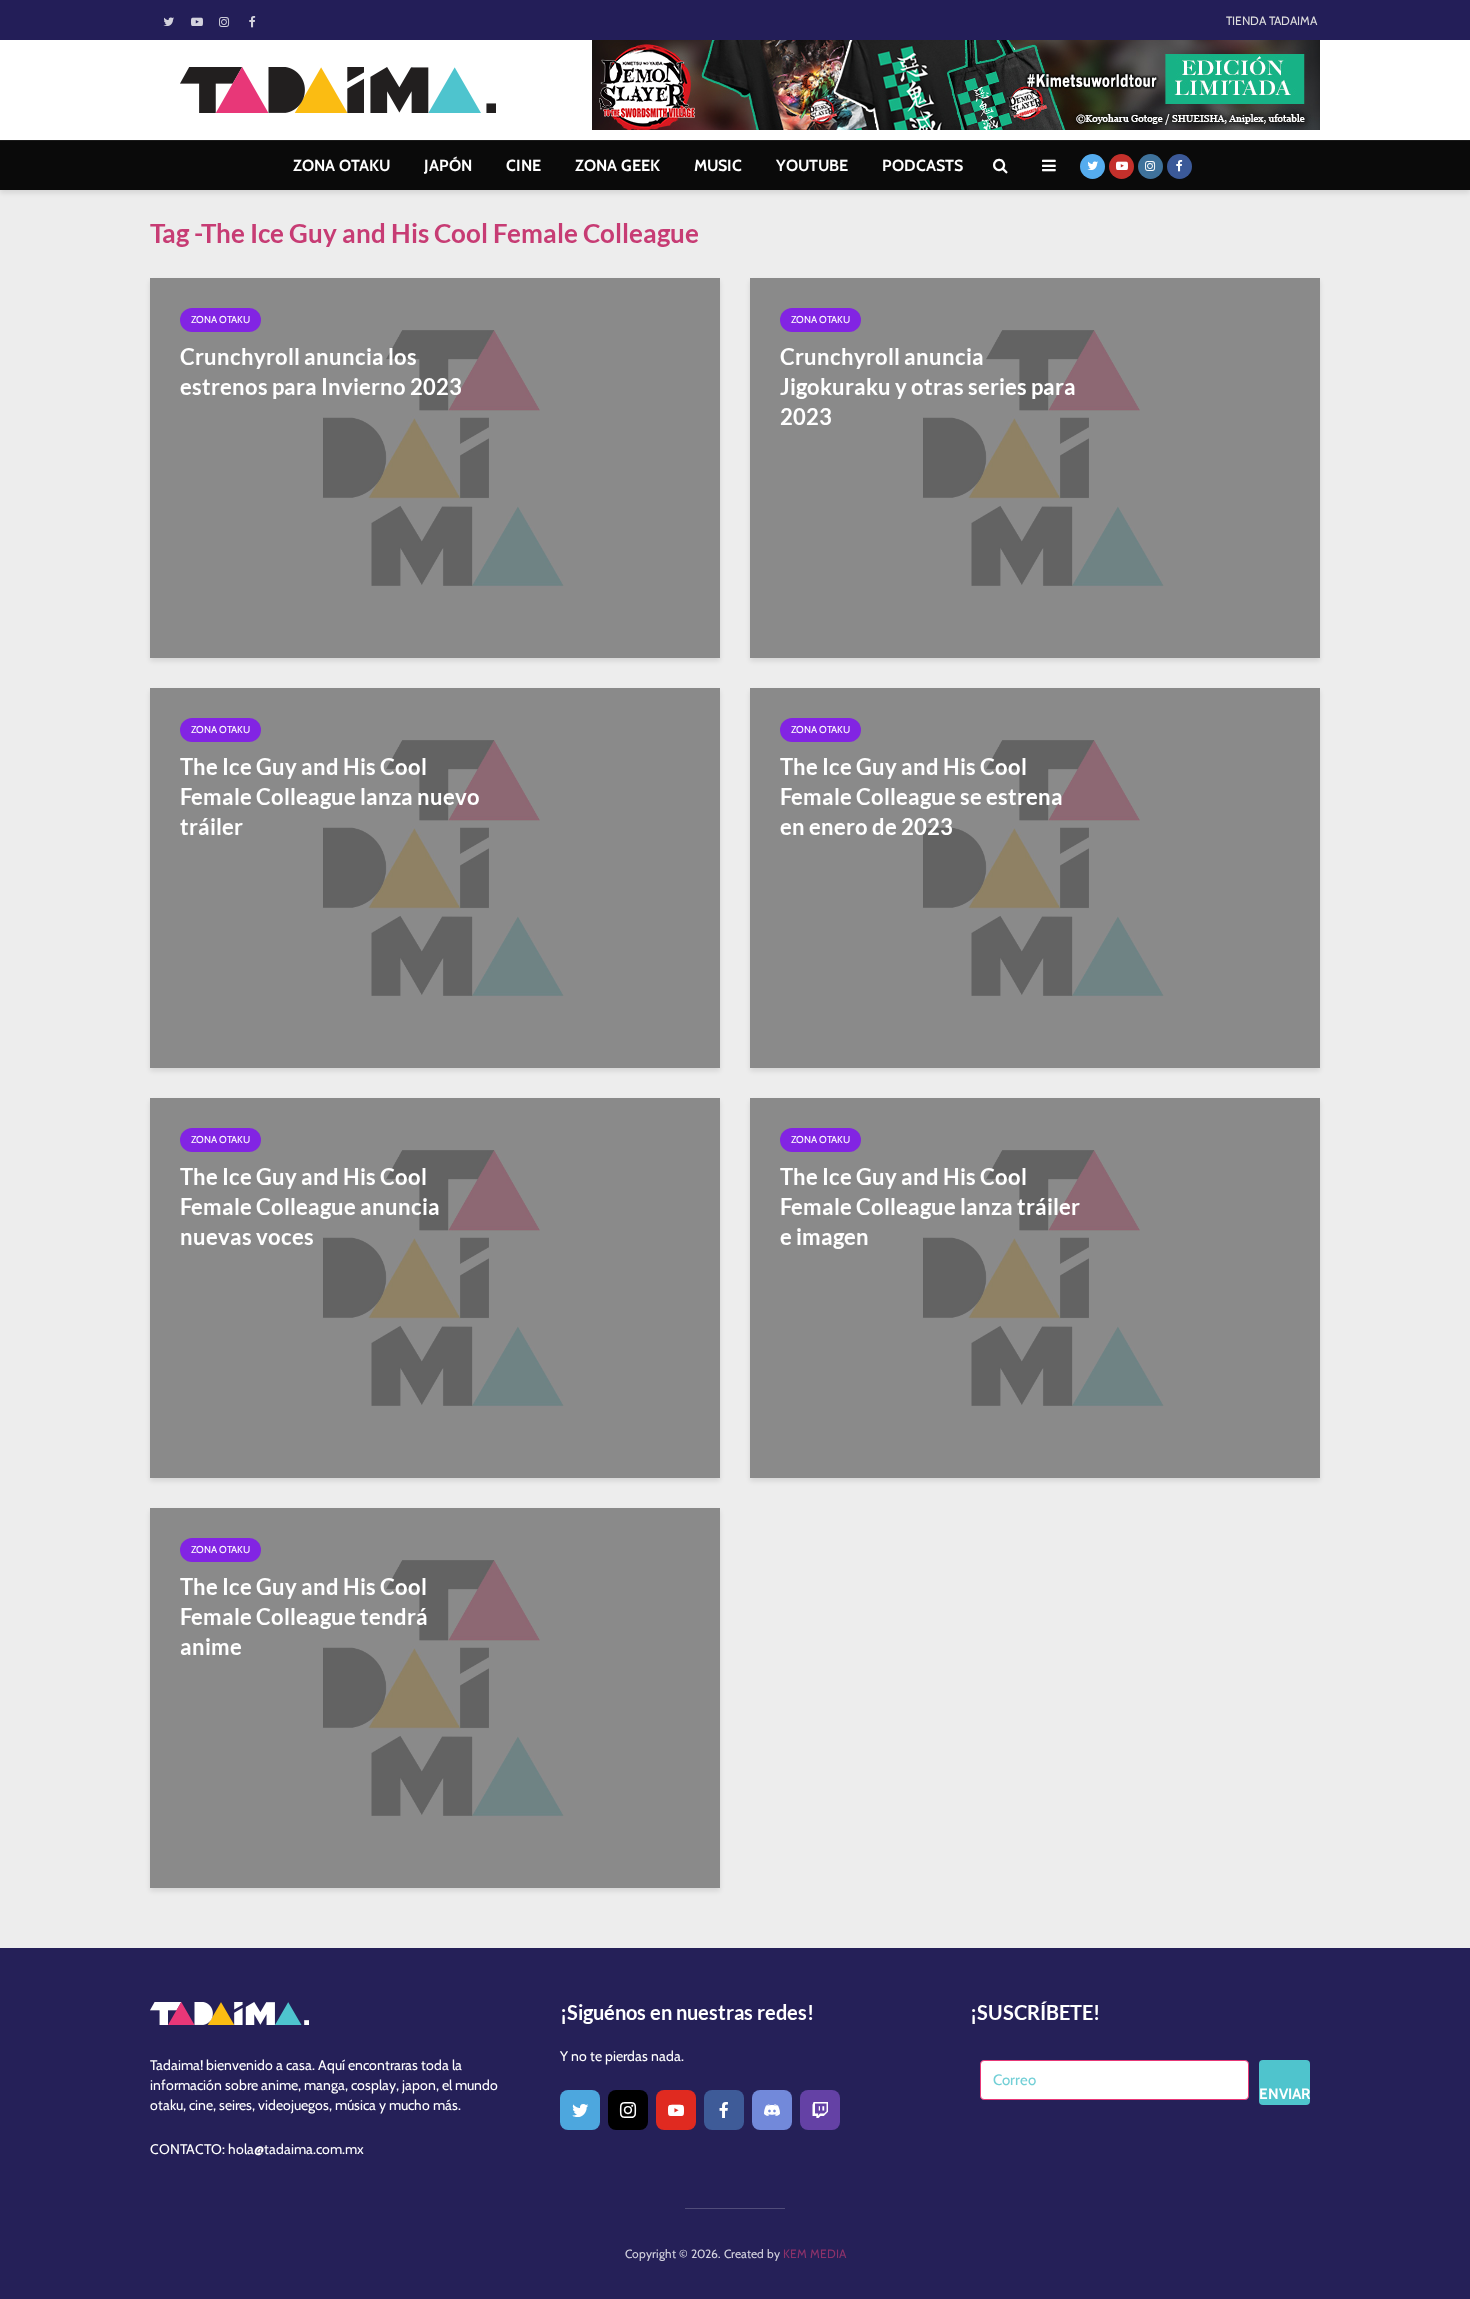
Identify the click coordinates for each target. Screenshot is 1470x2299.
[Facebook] (724, 2110)
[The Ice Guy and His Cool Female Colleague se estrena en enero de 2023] (1035, 876)
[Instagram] (628, 2110)
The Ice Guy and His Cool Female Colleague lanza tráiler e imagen (930, 1206)
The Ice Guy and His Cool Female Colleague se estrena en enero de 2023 (921, 796)
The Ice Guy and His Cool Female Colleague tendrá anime (304, 1616)
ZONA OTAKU (341, 165)
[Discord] (772, 2110)
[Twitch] (820, 2110)
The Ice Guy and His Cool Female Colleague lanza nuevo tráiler (330, 796)
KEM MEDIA (814, 2253)
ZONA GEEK (617, 165)
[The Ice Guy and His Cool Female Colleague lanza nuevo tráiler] (435, 876)
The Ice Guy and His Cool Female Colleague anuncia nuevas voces (310, 1206)
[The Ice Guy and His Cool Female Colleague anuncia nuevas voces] (435, 1286)
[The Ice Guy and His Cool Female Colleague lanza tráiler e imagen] (1035, 1286)
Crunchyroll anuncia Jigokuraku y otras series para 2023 (928, 386)
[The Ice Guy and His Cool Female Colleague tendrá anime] (435, 1696)
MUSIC (718, 165)
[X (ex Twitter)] (580, 2110)
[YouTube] (676, 2110)
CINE (523, 165)
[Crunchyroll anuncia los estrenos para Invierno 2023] (435, 466)
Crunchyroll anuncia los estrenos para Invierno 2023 (321, 371)
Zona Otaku (220, 319)
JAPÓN (448, 165)
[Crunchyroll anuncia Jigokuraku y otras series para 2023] (1035, 466)
